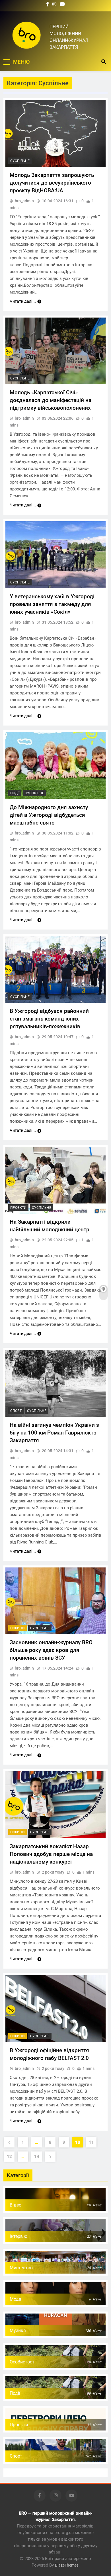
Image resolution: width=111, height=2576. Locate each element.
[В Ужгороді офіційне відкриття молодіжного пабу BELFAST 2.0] (55, 2009)
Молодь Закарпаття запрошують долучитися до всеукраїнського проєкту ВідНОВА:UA (52, 183)
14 (37, 2157)
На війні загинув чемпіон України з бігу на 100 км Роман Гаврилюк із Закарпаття (54, 1433)
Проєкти (18, 1208)
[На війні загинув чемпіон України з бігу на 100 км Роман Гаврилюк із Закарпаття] (55, 1383)
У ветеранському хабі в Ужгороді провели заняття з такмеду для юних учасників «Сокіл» (52, 604)
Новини (18, 1628)
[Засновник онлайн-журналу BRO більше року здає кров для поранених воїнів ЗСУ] (55, 1601)
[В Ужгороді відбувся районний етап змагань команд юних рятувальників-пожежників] (55, 970)
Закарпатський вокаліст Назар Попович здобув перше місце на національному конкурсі (51, 1854)
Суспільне (20, 161)
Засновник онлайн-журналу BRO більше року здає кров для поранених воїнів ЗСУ (51, 1650)
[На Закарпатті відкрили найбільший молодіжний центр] (55, 1180)
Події (15, 793)
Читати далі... (23, 301)
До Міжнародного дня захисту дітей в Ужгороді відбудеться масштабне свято (49, 815)
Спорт (16, 1411)
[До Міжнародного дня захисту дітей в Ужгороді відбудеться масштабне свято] (55, 766)
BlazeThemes (67, 2565)
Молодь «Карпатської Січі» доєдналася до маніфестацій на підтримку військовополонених (51, 400)
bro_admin (24, 201)
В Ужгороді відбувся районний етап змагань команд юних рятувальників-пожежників (49, 1019)
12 (9, 2157)
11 (91, 2142)
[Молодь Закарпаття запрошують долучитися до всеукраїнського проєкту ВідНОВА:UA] (55, 133)
